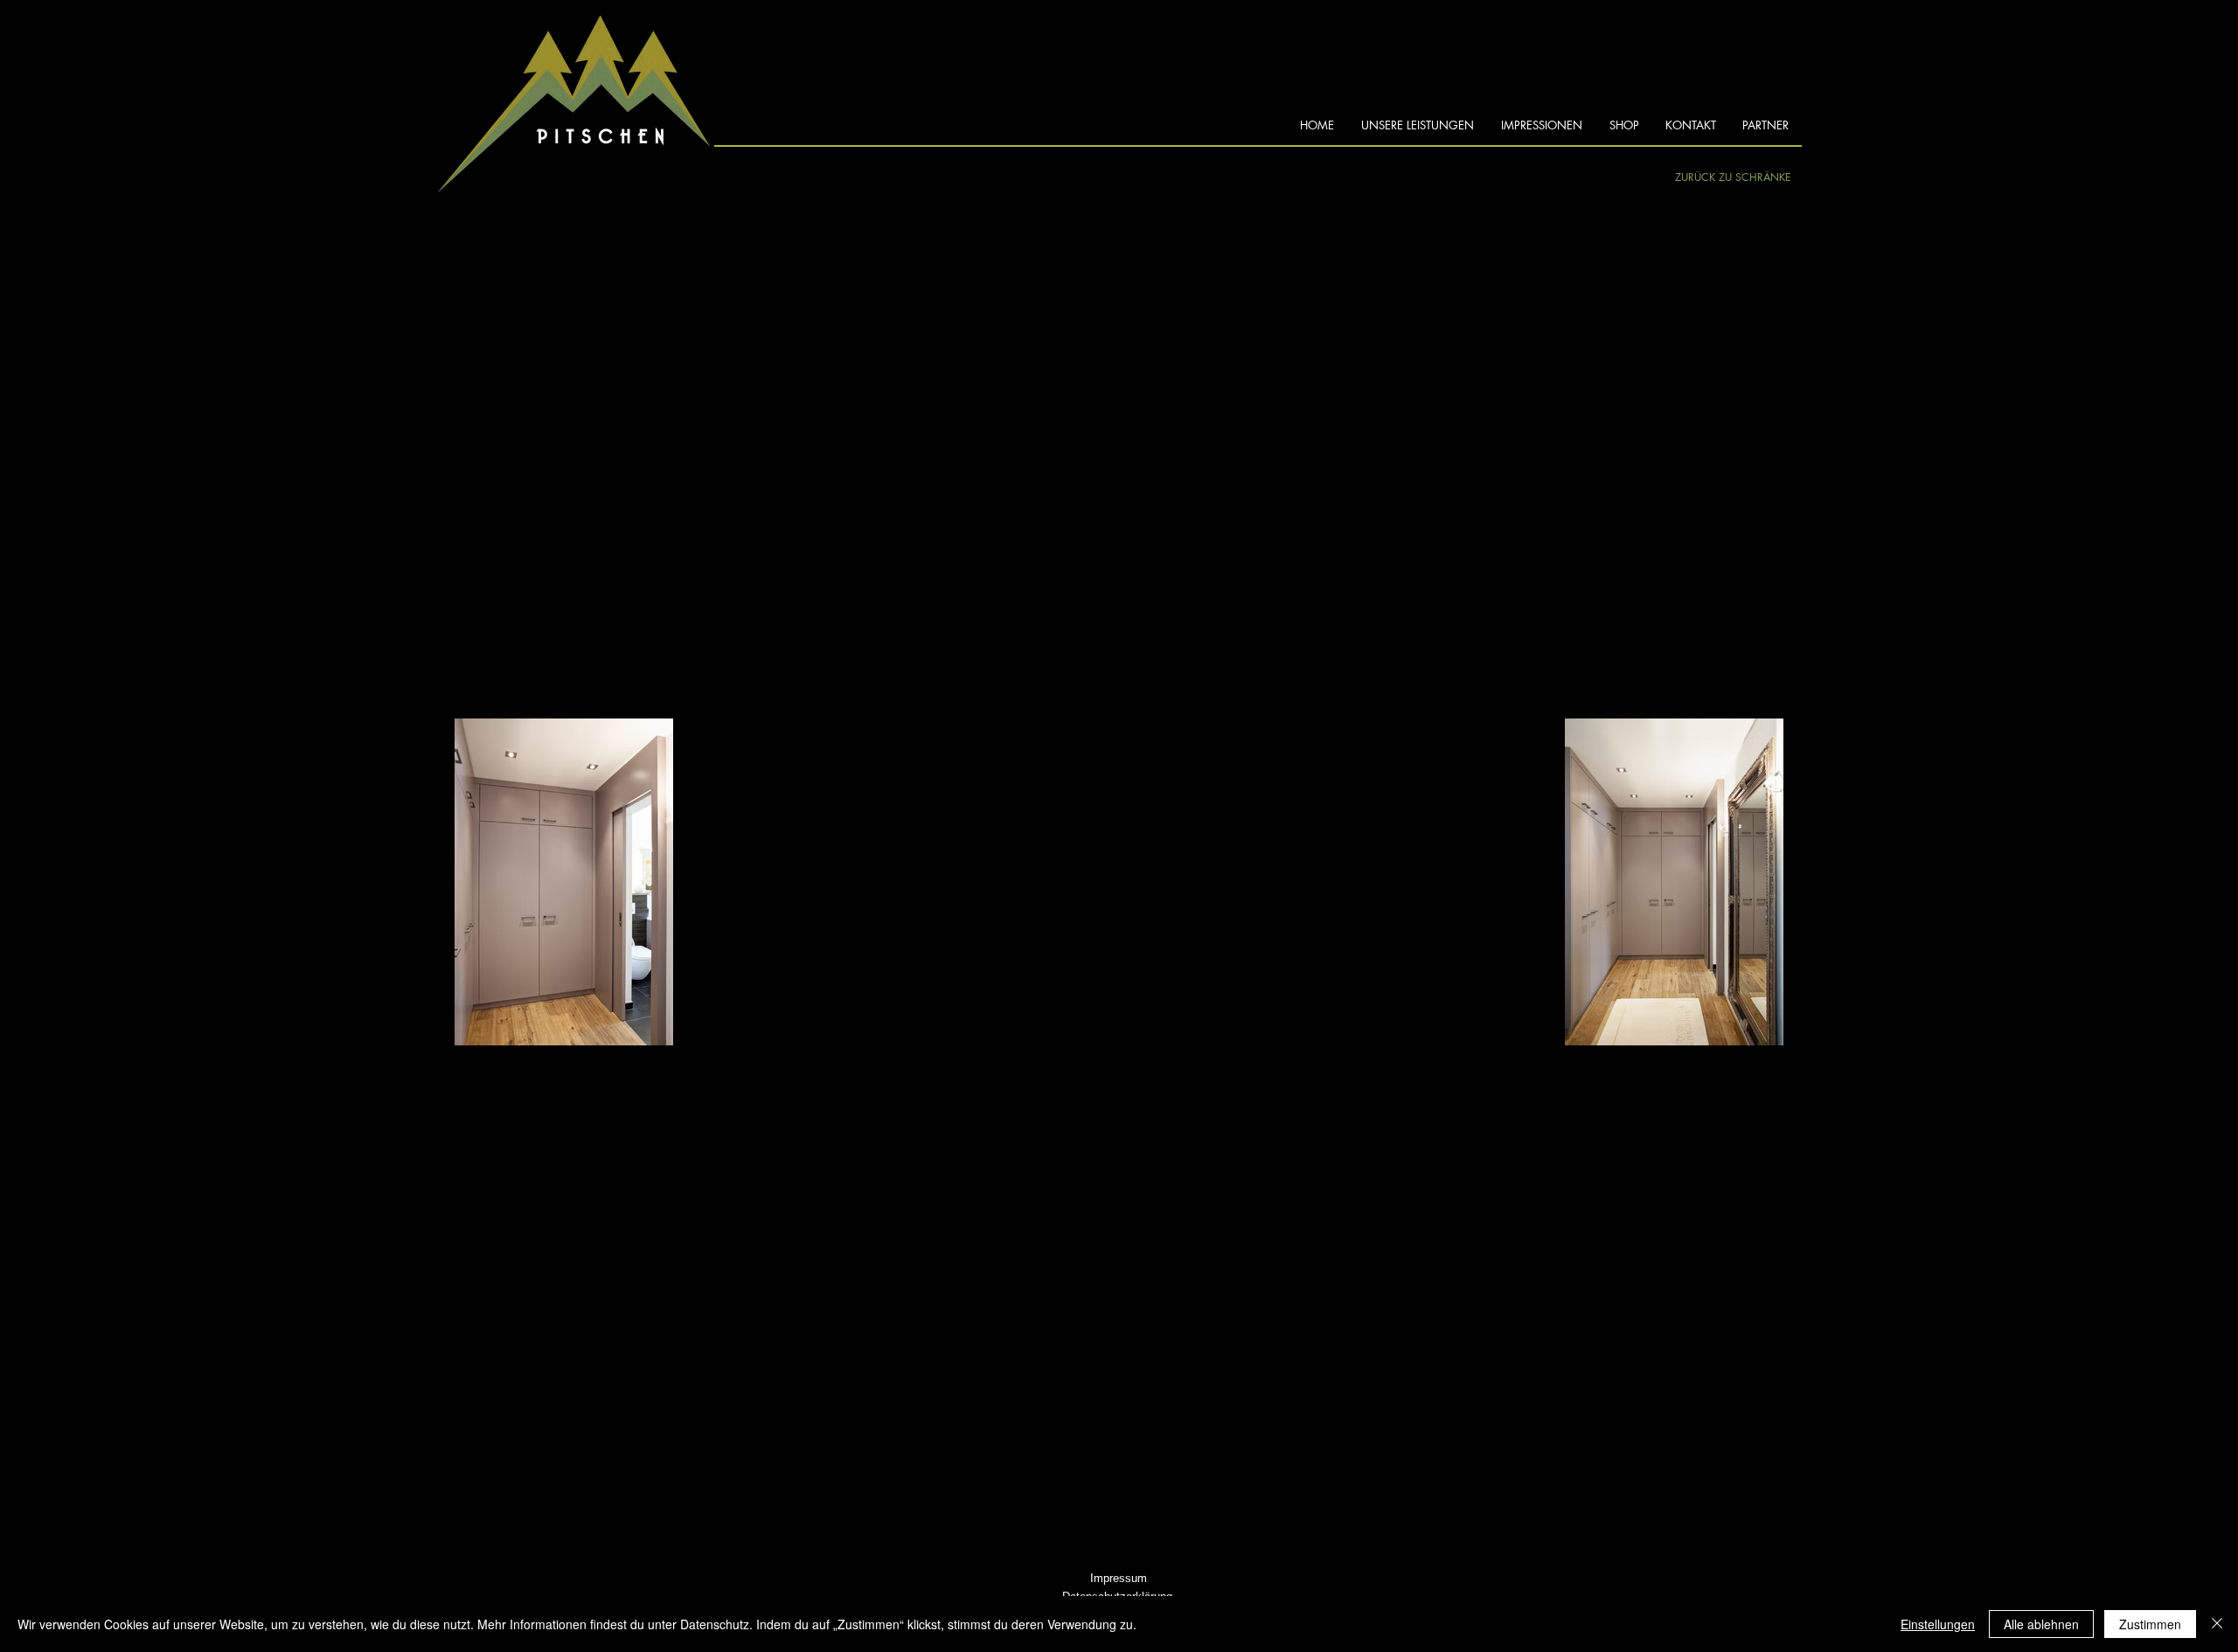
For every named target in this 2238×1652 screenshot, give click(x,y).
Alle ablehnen (2041, 1624)
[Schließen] (2217, 1624)
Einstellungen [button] (1938, 1624)
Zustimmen (2150, 1624)
